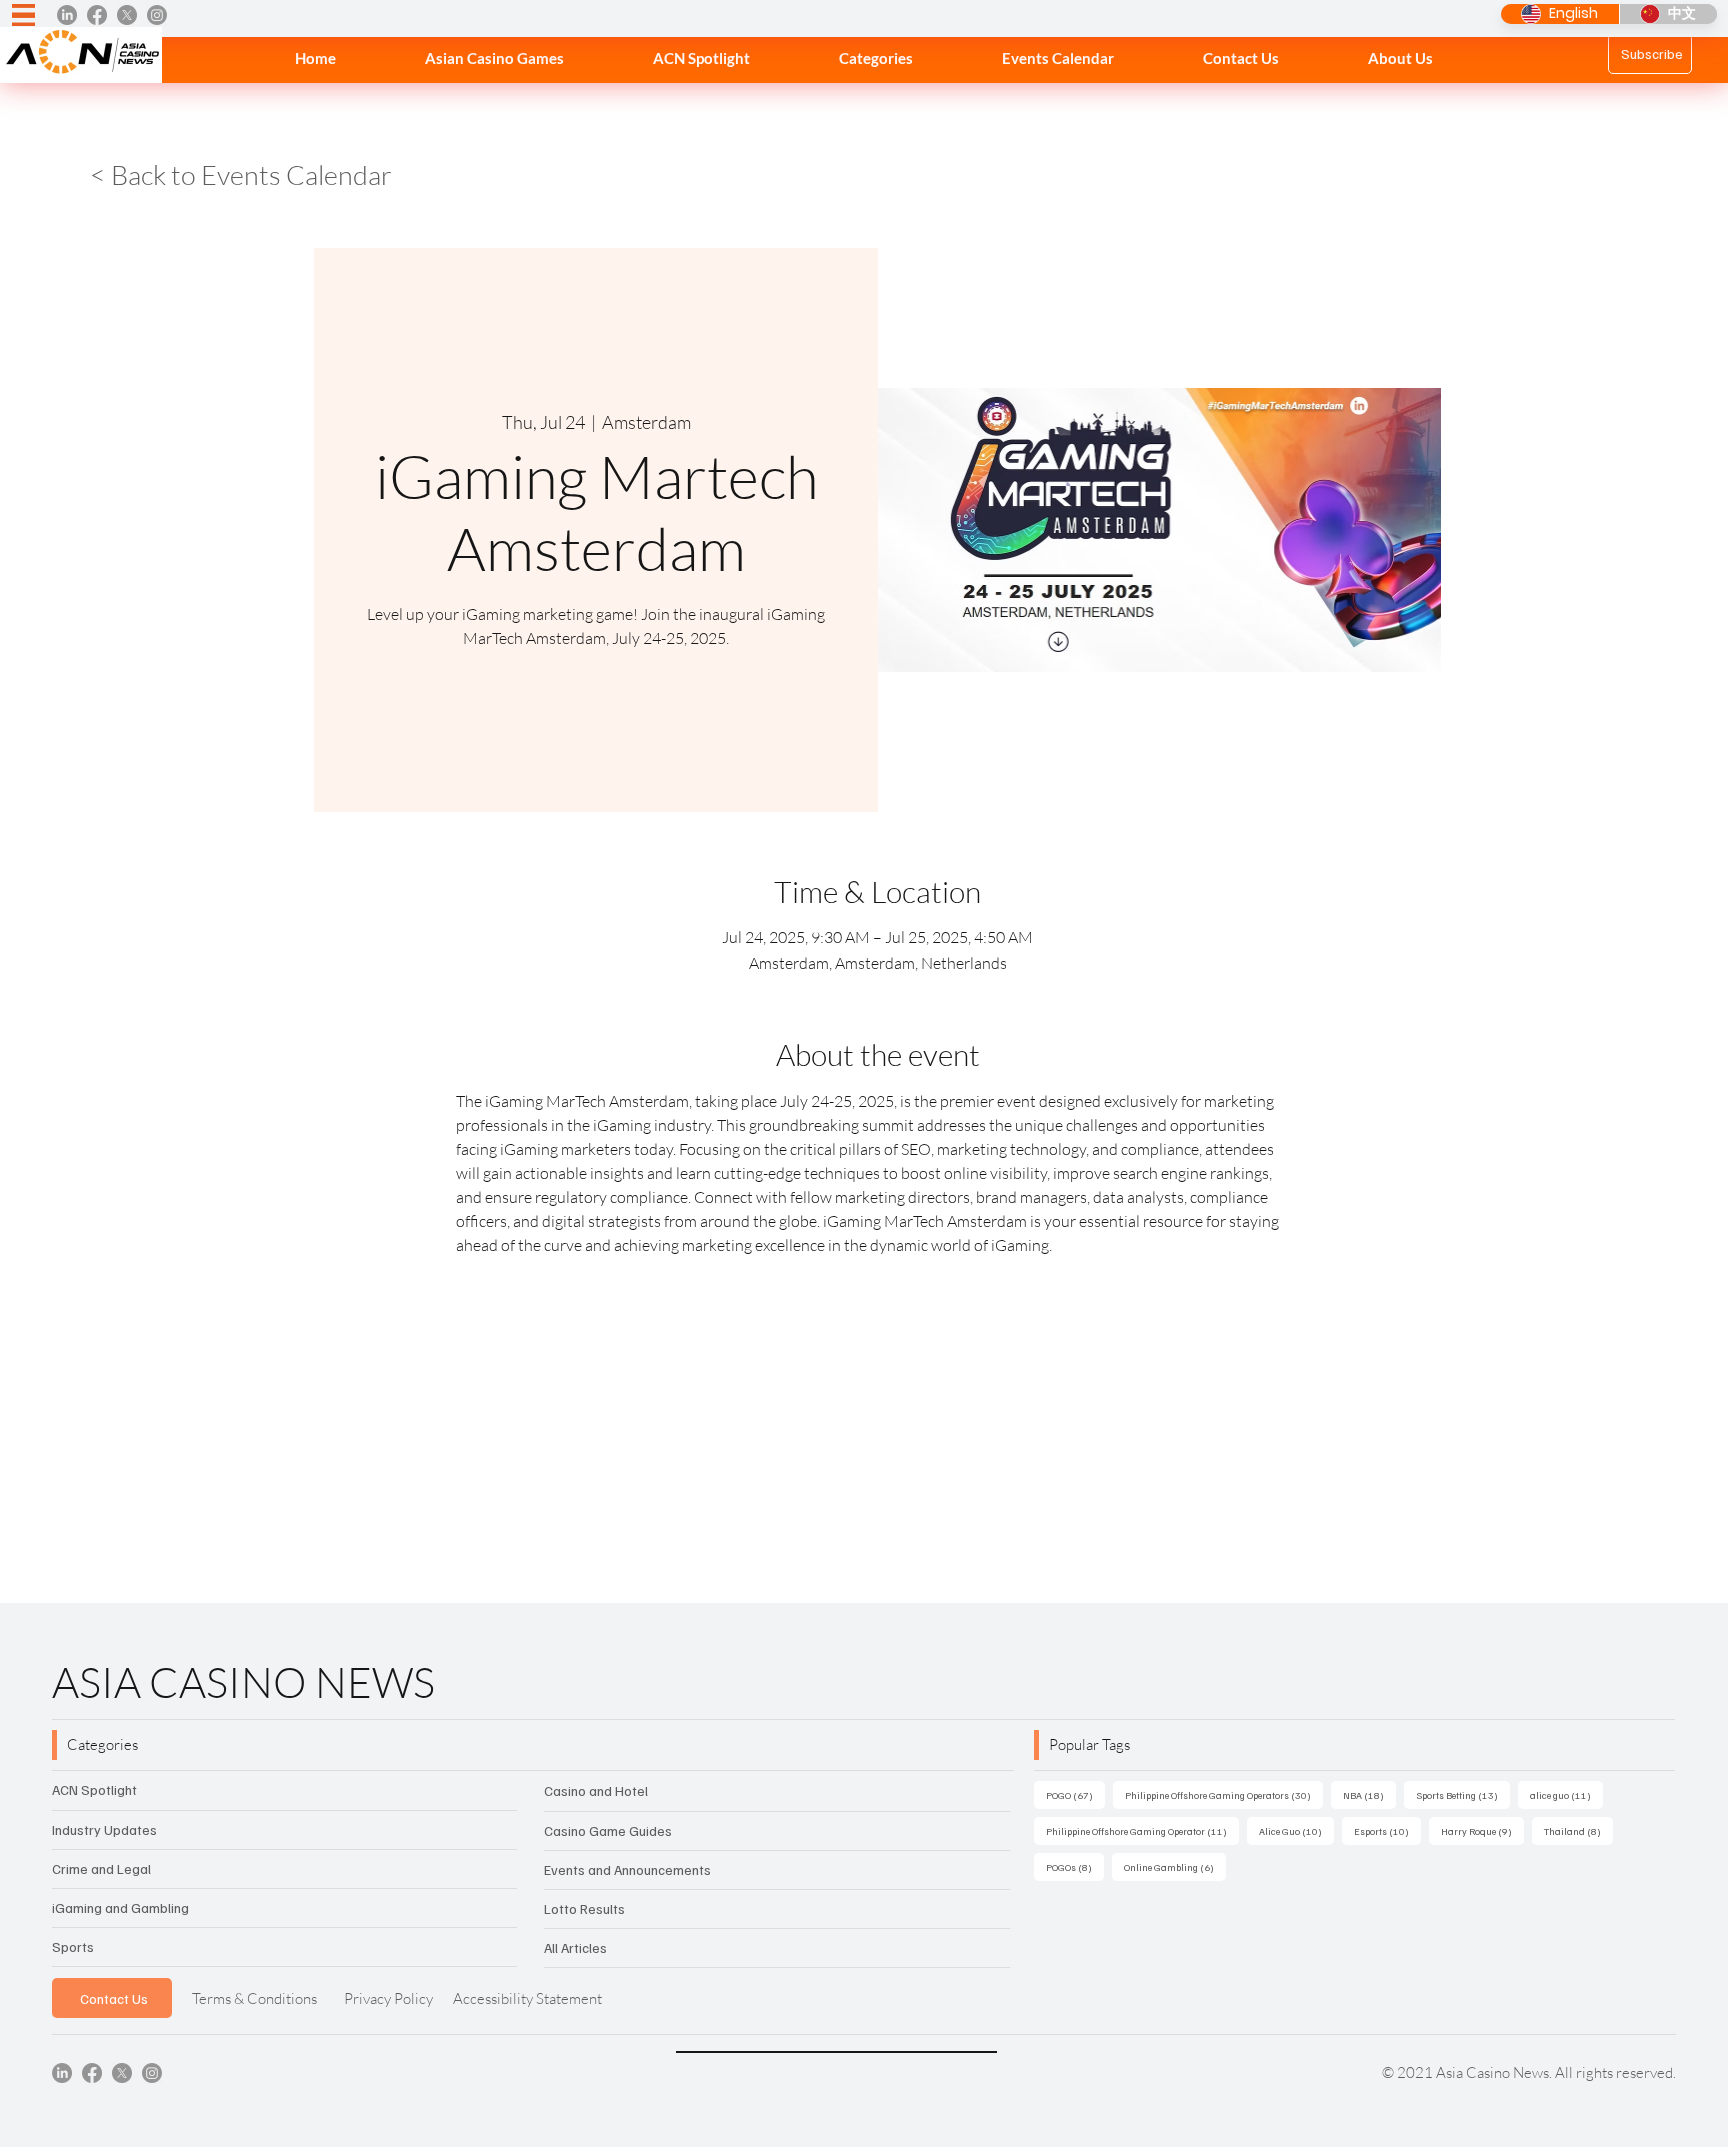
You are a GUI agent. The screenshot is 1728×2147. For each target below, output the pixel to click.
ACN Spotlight (94, 1789)
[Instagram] (157, 15)
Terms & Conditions (254, 1998)
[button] (875, 58)
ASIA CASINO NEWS (243, 1681)
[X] (127, 15)
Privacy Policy (388, 1998)
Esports (1387, 1830)
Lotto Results (584, 1908)
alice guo (1566, 1794)
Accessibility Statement (527, 1998)
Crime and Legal (101, 1868)
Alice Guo (1296, 1830)
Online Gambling (1175, 1866)
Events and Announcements (627, 1869)
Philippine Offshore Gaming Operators (1224, 1794)
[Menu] (23, 15)
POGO (1075, 1794)
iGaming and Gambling (120, 1907)
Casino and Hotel (596, 1790)
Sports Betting (1463, 1794)
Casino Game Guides (608, 1830)
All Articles (575, 1947)
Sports (73, 1946)
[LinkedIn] (67, 15)
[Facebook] (97, 15)
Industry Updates (104, 1829)
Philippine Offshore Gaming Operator (1142, 1830)
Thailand (1578, 1830)
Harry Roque (1482, 1830)
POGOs (1075, 1866)
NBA (1369, 1794)
